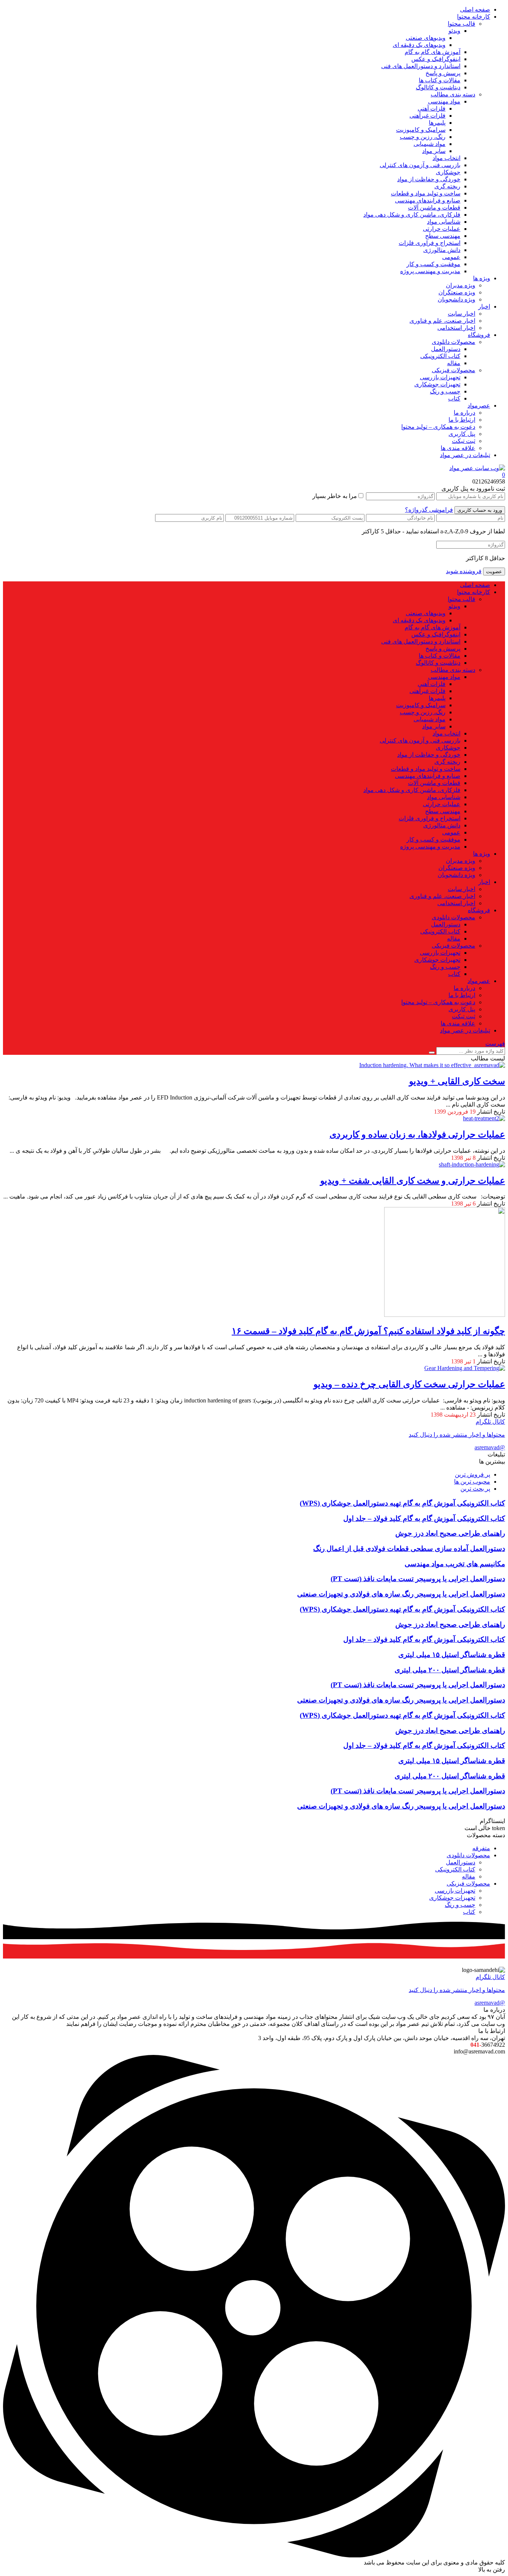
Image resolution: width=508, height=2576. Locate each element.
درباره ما (464, 413)
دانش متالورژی (442, 250)
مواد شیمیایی (430, 144)
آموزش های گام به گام (433, 52)
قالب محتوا (462, 24)
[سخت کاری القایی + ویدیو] (432, 1065)
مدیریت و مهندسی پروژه (430, 271)
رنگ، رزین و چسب (423, 137)
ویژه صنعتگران (457, 292)
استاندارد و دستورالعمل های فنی (421, 66)
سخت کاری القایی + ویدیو (457, 1081)
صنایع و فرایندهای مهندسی (428, 200)
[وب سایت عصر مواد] (477, 468)
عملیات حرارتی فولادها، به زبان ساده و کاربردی (417, 1134)
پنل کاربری (462, 434)
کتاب (454, 398)
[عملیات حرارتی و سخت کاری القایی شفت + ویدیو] (472, 1164)
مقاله (454, 363)
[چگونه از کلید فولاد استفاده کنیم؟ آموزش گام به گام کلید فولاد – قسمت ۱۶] (445, 1315)
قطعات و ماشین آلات (434, 208)
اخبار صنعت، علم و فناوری (442, 321)
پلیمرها (437, 123)
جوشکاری (448, 172)
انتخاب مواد (446, 158)
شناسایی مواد (444, 222)
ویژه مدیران (461, 285)
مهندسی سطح (443, 236)
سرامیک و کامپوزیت (421, 130)
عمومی (451, 257)
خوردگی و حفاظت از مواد (429, 179)
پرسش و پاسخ (443, 73)
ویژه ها (482, 278)
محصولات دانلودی (454, 342)
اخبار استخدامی (456, 328)
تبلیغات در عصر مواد (465, 455)
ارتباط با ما (462, 420)
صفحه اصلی (475, 9)
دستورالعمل (446, 349)
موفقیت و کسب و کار (433, 264)
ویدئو (454, 31)
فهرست (495, 1043)
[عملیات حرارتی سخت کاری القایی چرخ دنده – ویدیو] (465, 1368)
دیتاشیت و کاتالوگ (438, 87)
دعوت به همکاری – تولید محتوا (438, 427)
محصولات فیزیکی (454, 370)
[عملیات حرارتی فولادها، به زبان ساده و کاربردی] (484, 1118)
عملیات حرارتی (442, 229)
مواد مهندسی (444, 101)
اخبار (484, 307)
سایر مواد (434, 151)
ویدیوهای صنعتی (426, 38)
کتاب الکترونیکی (440, 356)
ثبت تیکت (464, 441)
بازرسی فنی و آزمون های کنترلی (420, 165)
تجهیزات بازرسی (440, 377)
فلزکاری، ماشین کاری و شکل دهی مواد (412, 215)
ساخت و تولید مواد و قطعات (426, 193)
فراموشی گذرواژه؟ (429, 510)
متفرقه (481, 1848)
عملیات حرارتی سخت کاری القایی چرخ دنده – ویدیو (409, 1384)
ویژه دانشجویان (456, 299)
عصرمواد (479, 406)
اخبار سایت (462, 314)
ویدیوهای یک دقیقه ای (419, 45)
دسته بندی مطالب (453, 94)
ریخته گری (447, 186)
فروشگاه (479, 335)
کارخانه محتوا (474, 17)
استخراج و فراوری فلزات (430, 243)
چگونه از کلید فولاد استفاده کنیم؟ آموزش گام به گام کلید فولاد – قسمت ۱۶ (368, 1331)
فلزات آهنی (432, 108)
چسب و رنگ (445, 391)
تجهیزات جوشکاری (437, 384)
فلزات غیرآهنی (427, 116)
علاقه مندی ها (458, 448)
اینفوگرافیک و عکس (436, 59)
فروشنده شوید (464, 571)
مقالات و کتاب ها (440, 80)
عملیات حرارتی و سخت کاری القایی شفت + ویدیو (413, 1181)
